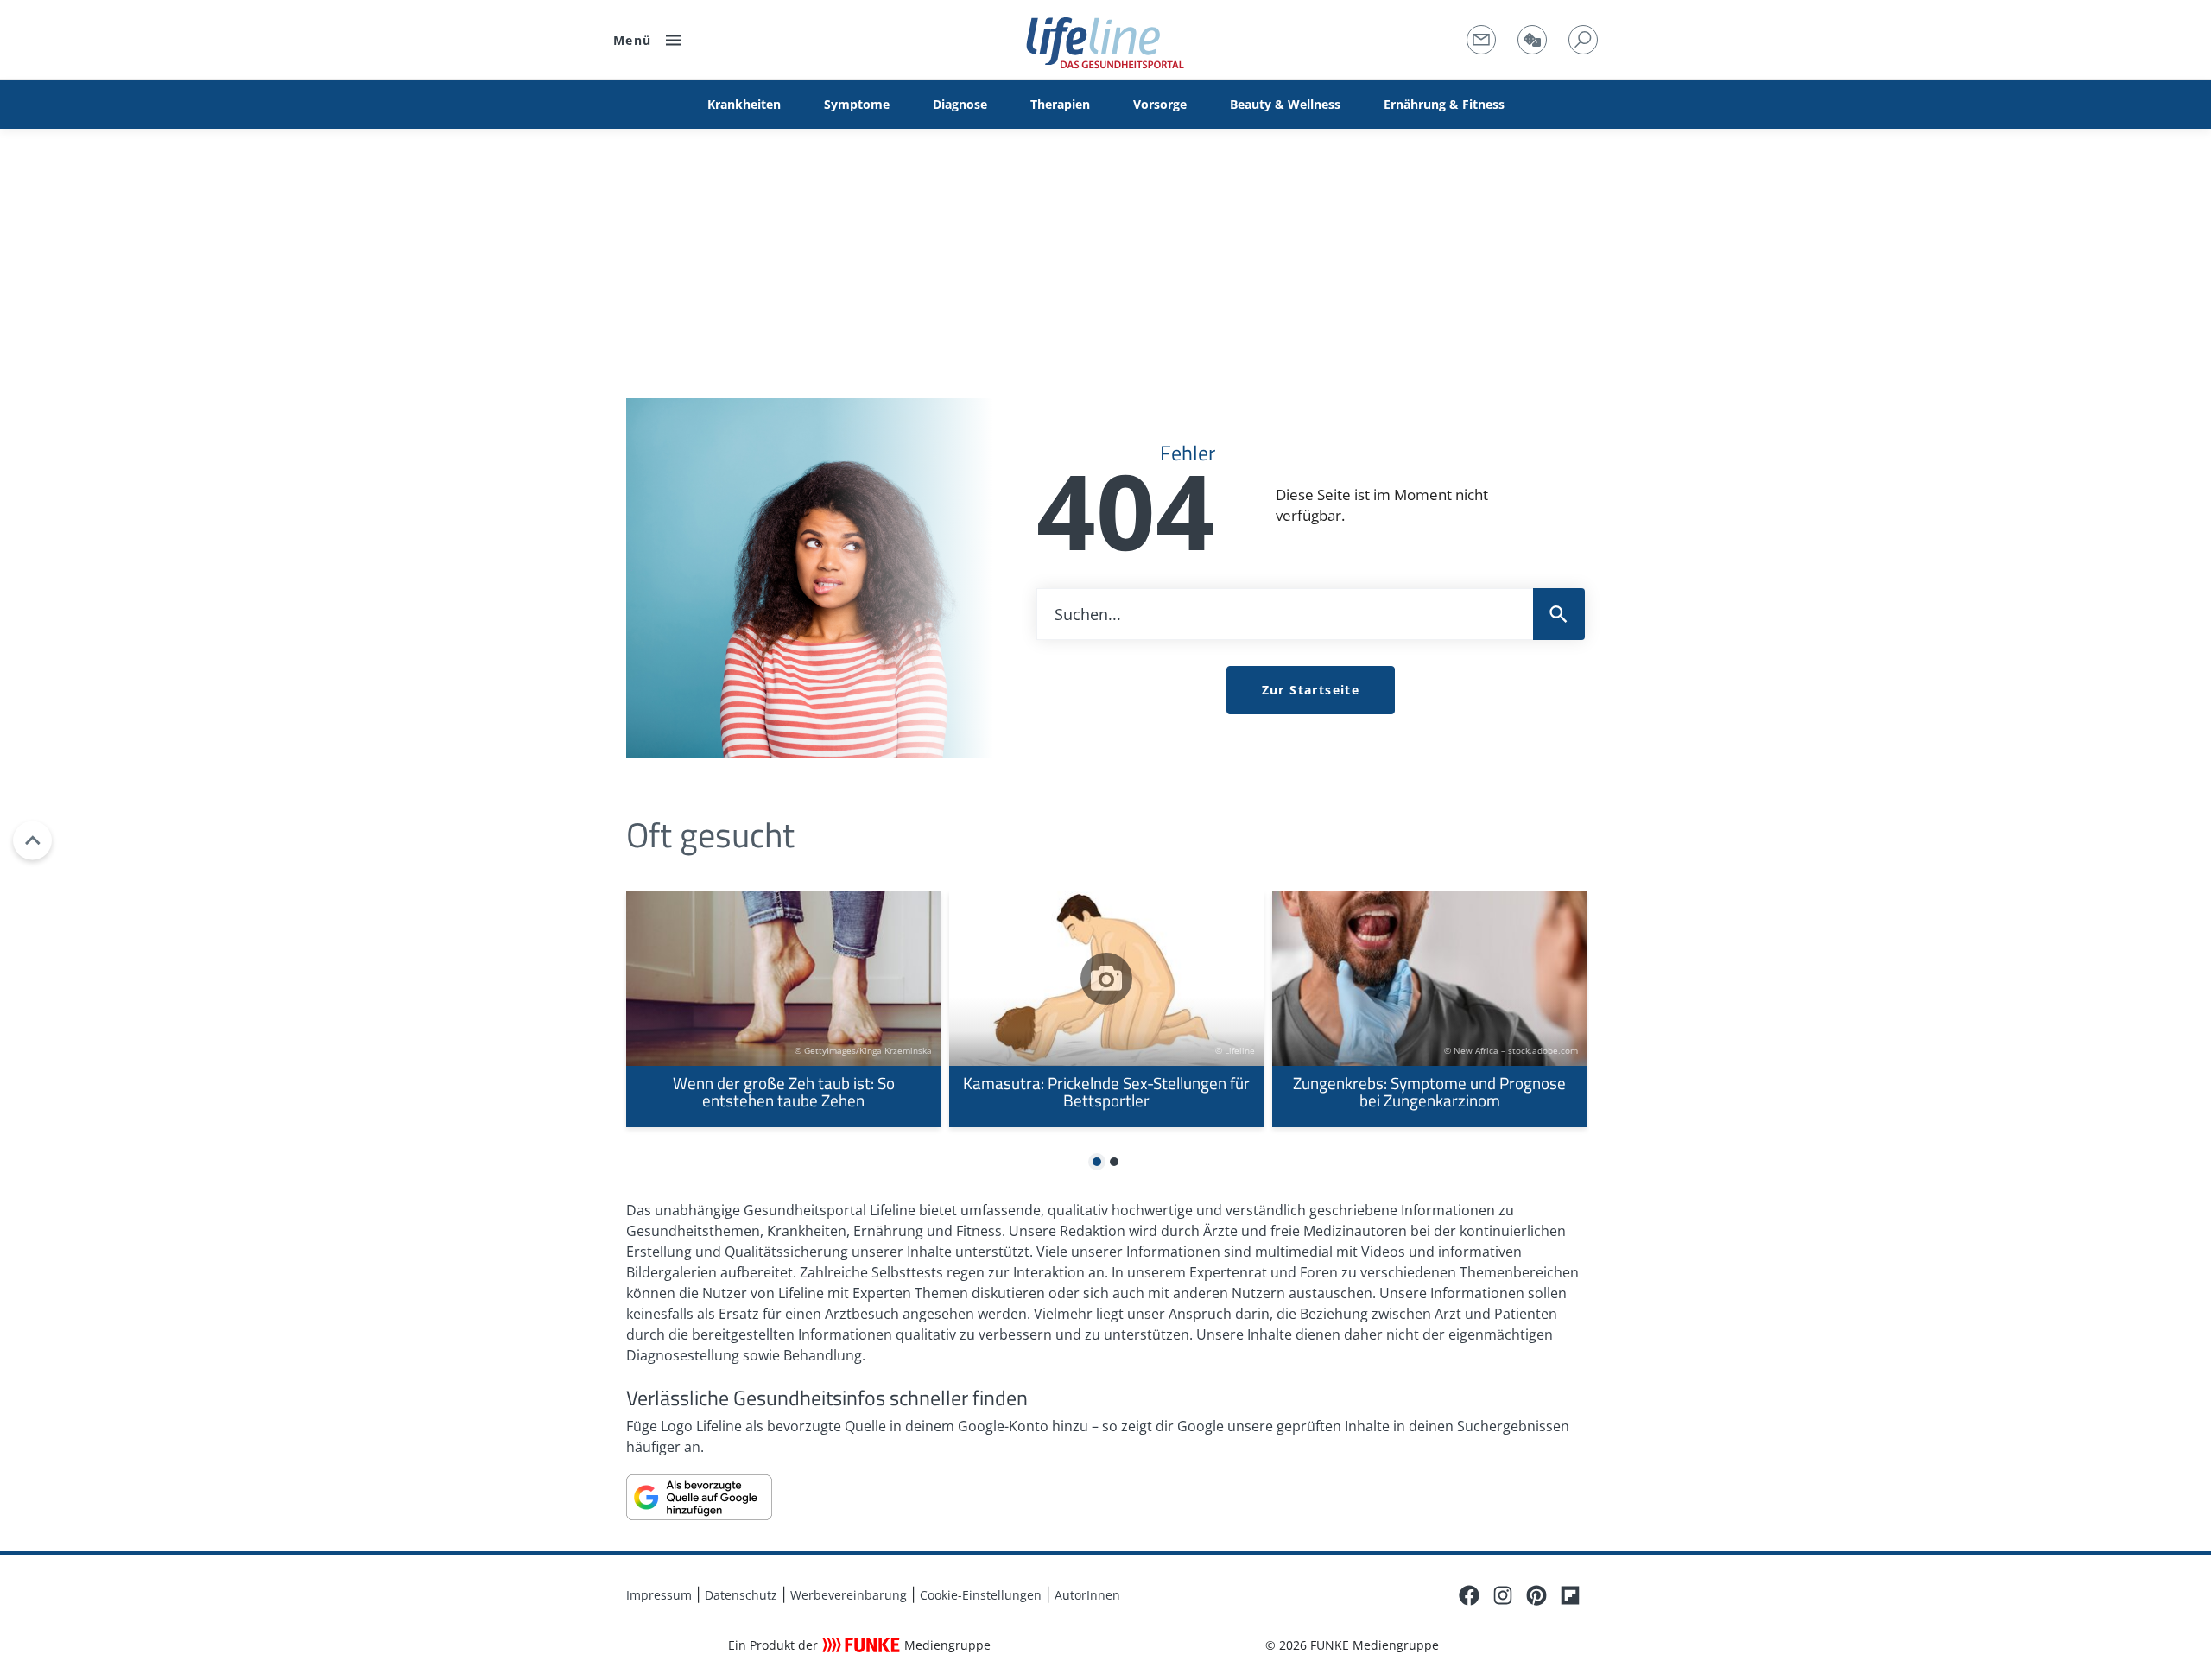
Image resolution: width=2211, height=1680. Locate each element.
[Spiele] (1532, 40)
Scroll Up (32, 840)
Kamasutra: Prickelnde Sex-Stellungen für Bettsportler (1106, 1009)
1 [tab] (1097, 1163)
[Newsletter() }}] (1481, 40)
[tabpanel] (783, 1009)
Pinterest (1536, 1595)
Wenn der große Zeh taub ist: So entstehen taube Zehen (783, 1009)
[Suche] (1583, 40)
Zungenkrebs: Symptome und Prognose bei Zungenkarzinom (1429, 1009)
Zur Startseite (1311, 690)
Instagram (1503, 1595)
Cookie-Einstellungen (981, 1595)
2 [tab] (1114, 1163)
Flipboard (1570, 1595)
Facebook (1469, 1595)
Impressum (659, 1595)
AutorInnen (1087, 1595)
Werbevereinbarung (849, 1595)
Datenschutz (741, 1595)
